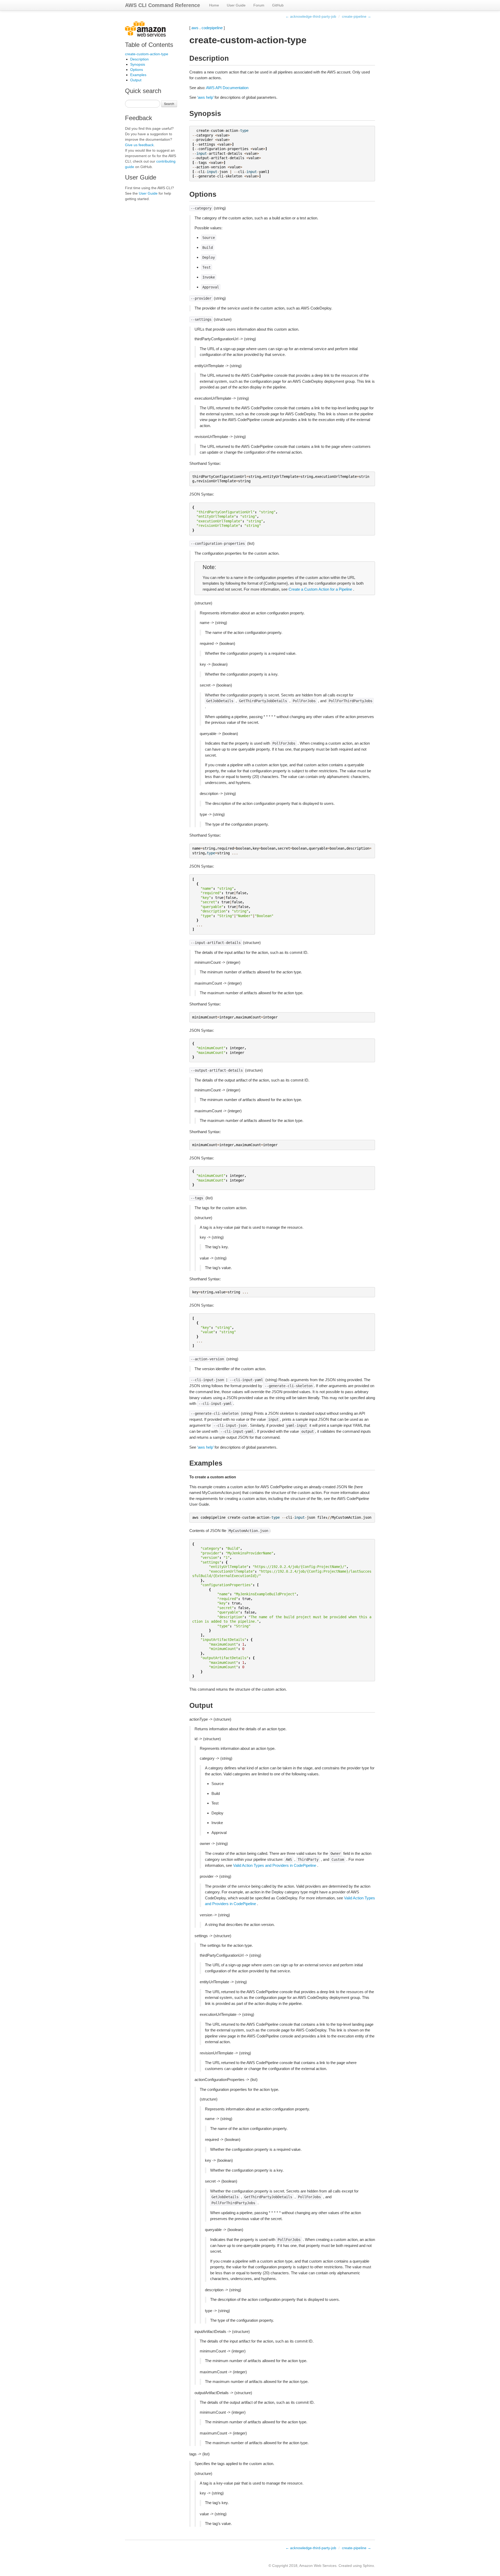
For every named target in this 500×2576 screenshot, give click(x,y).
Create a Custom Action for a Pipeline (320, 589)
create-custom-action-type (147, 54)
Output (136, 80)
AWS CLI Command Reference (162, 5)
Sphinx (368, 2566)
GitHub (278, 5)
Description (139, 59)
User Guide (236, 5)
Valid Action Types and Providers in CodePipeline (275, 1865)
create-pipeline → (357, 16)
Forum (259, 5)
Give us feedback (139, 145)
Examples (138, 75)
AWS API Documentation (227, 88)
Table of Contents (149, 45)
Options (137, 70)
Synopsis (138, 64)
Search (169, 104)
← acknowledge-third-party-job (311, 16)
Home (214, 5)
